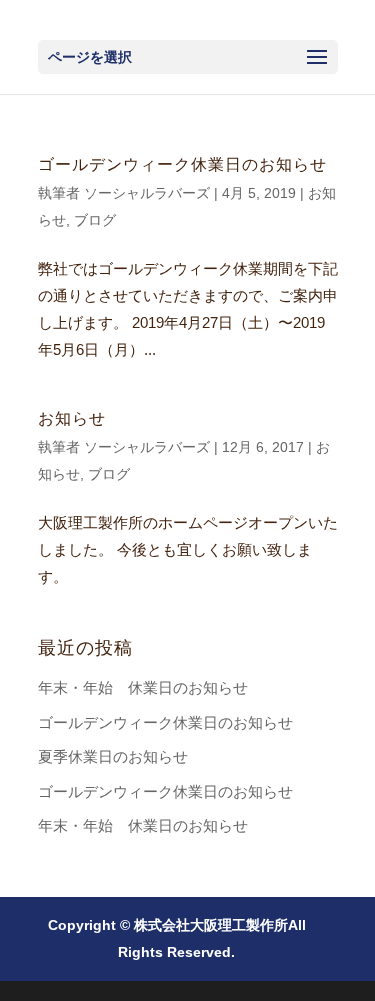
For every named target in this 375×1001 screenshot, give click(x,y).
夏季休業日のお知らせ (113, 756)
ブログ (95, 220)
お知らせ (72, 418)
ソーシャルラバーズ (147, 193)
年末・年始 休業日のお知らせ (143, 687)
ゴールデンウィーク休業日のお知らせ (182, 164)
